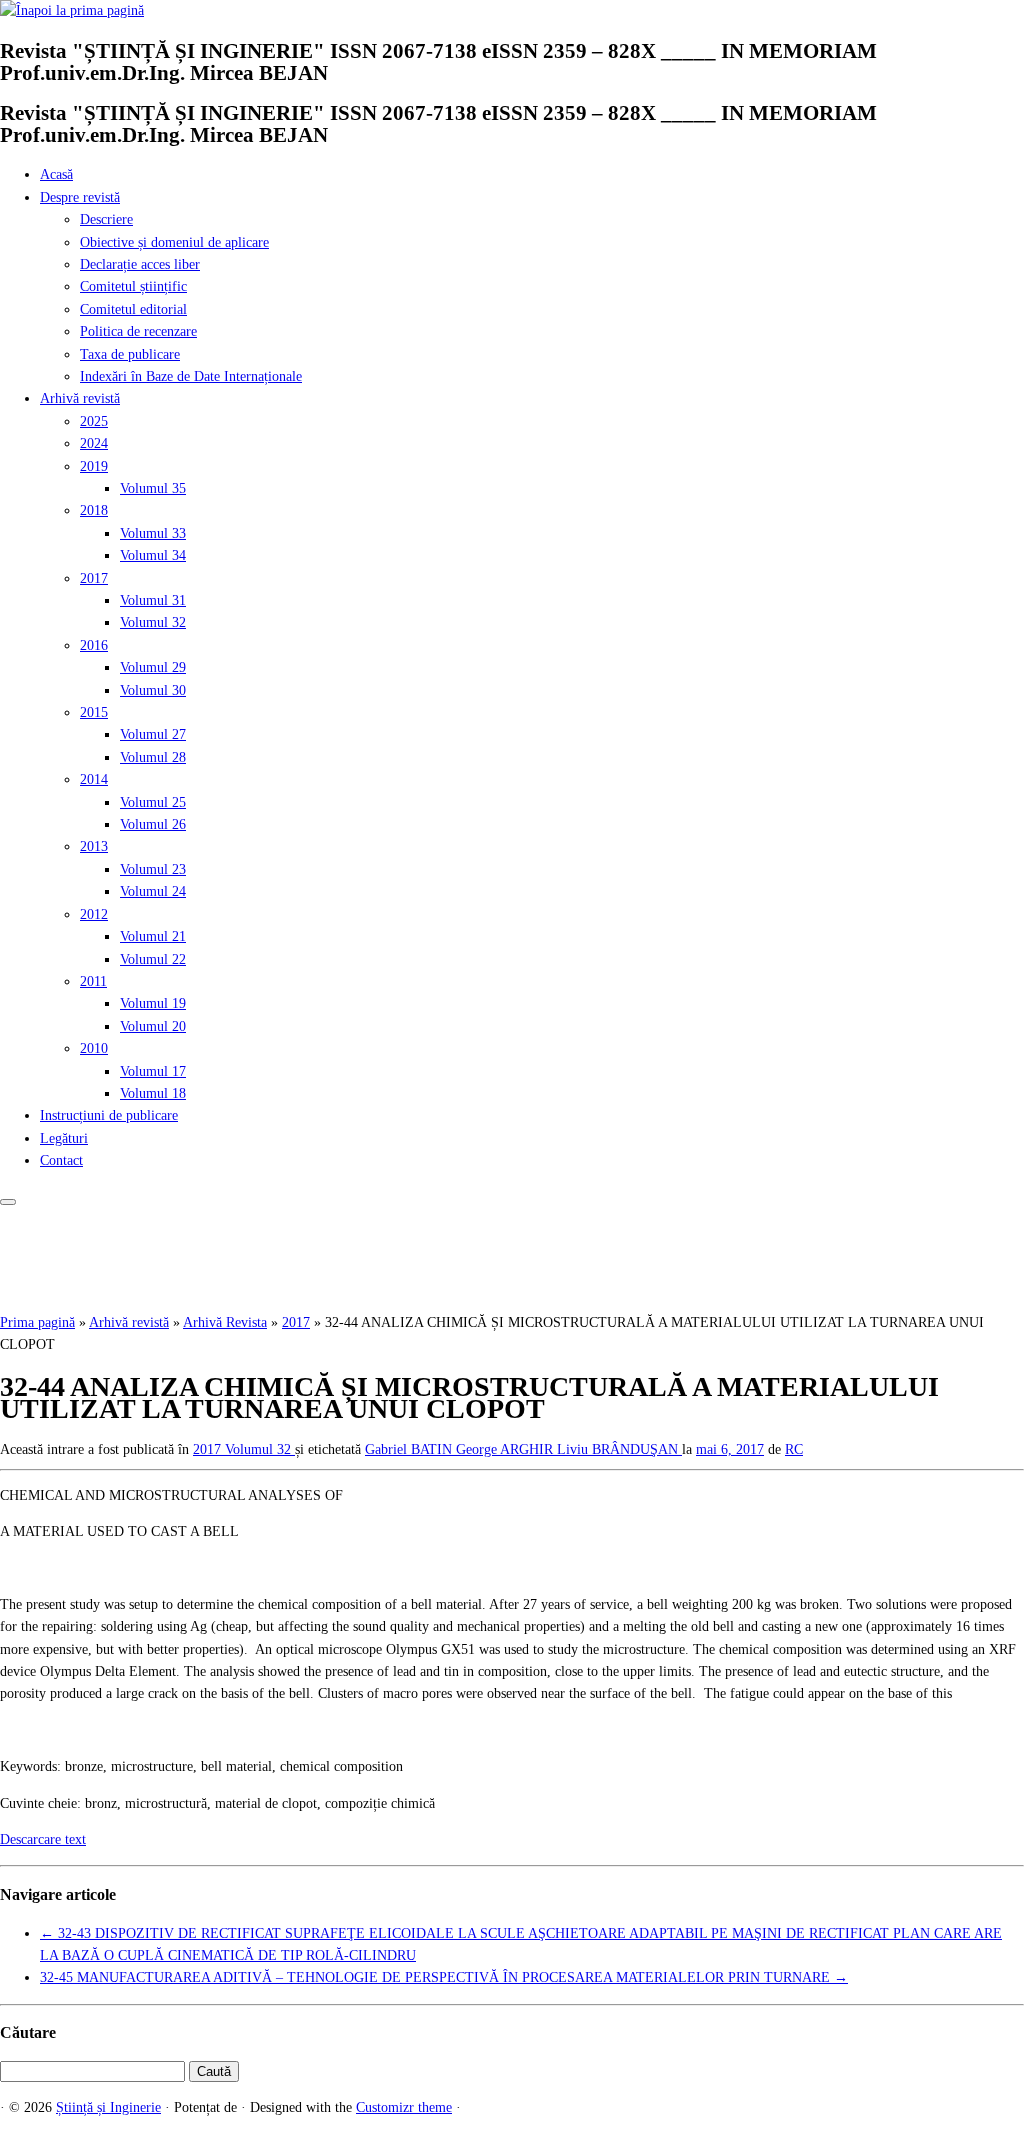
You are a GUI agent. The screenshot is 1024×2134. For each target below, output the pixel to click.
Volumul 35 (153, 488)
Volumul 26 (153, 824)
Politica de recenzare (138, 331)
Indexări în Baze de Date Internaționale (191, 376)
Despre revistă (80, 197)
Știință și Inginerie (108, 2107)
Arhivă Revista (225, 1322)
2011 (93, 981)
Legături (64, 1138)
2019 (94, 466)
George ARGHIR (506, 1449)
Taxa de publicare (130, 354)
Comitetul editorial (133, 309)
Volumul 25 (153, 802)
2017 (94, 578)
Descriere (106, 219)
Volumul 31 (153, 600)
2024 (94, 443)
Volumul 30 (153, 690)
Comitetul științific (133, 286)
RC (794, 1449)
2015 (94, 712)
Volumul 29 (153, 667)
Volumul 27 (153, 734)
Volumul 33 (153, 533)
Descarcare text (43, 1839)
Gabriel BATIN (410, 1449)
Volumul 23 (153, 869)
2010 (94, 1048)
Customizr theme (404, 2107)
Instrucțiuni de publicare (109, 1115)
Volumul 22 (153, 959)
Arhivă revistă (80, 398)
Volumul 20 (153, 1026)
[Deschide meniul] (8, 1202)
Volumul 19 (153, 1003)
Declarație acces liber (140, 264)
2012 (94, 914)
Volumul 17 (153, 1071)
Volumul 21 (153, 936)
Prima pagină (37, 1322)
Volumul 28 (153, 757)
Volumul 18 (153, 1093)
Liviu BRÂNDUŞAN (619, 1449)
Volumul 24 (153, 891)
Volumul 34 (153, 555)
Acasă (56, 174)
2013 (94, 846)
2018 (94, 510)
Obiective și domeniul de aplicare (174, 242)
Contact (61, 1160)
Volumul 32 (153, 622)
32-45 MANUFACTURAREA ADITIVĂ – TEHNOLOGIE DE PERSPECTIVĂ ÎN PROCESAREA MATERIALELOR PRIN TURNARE (444, 1977)
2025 (94, 421)
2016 (94, 645)
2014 (94, 779)
